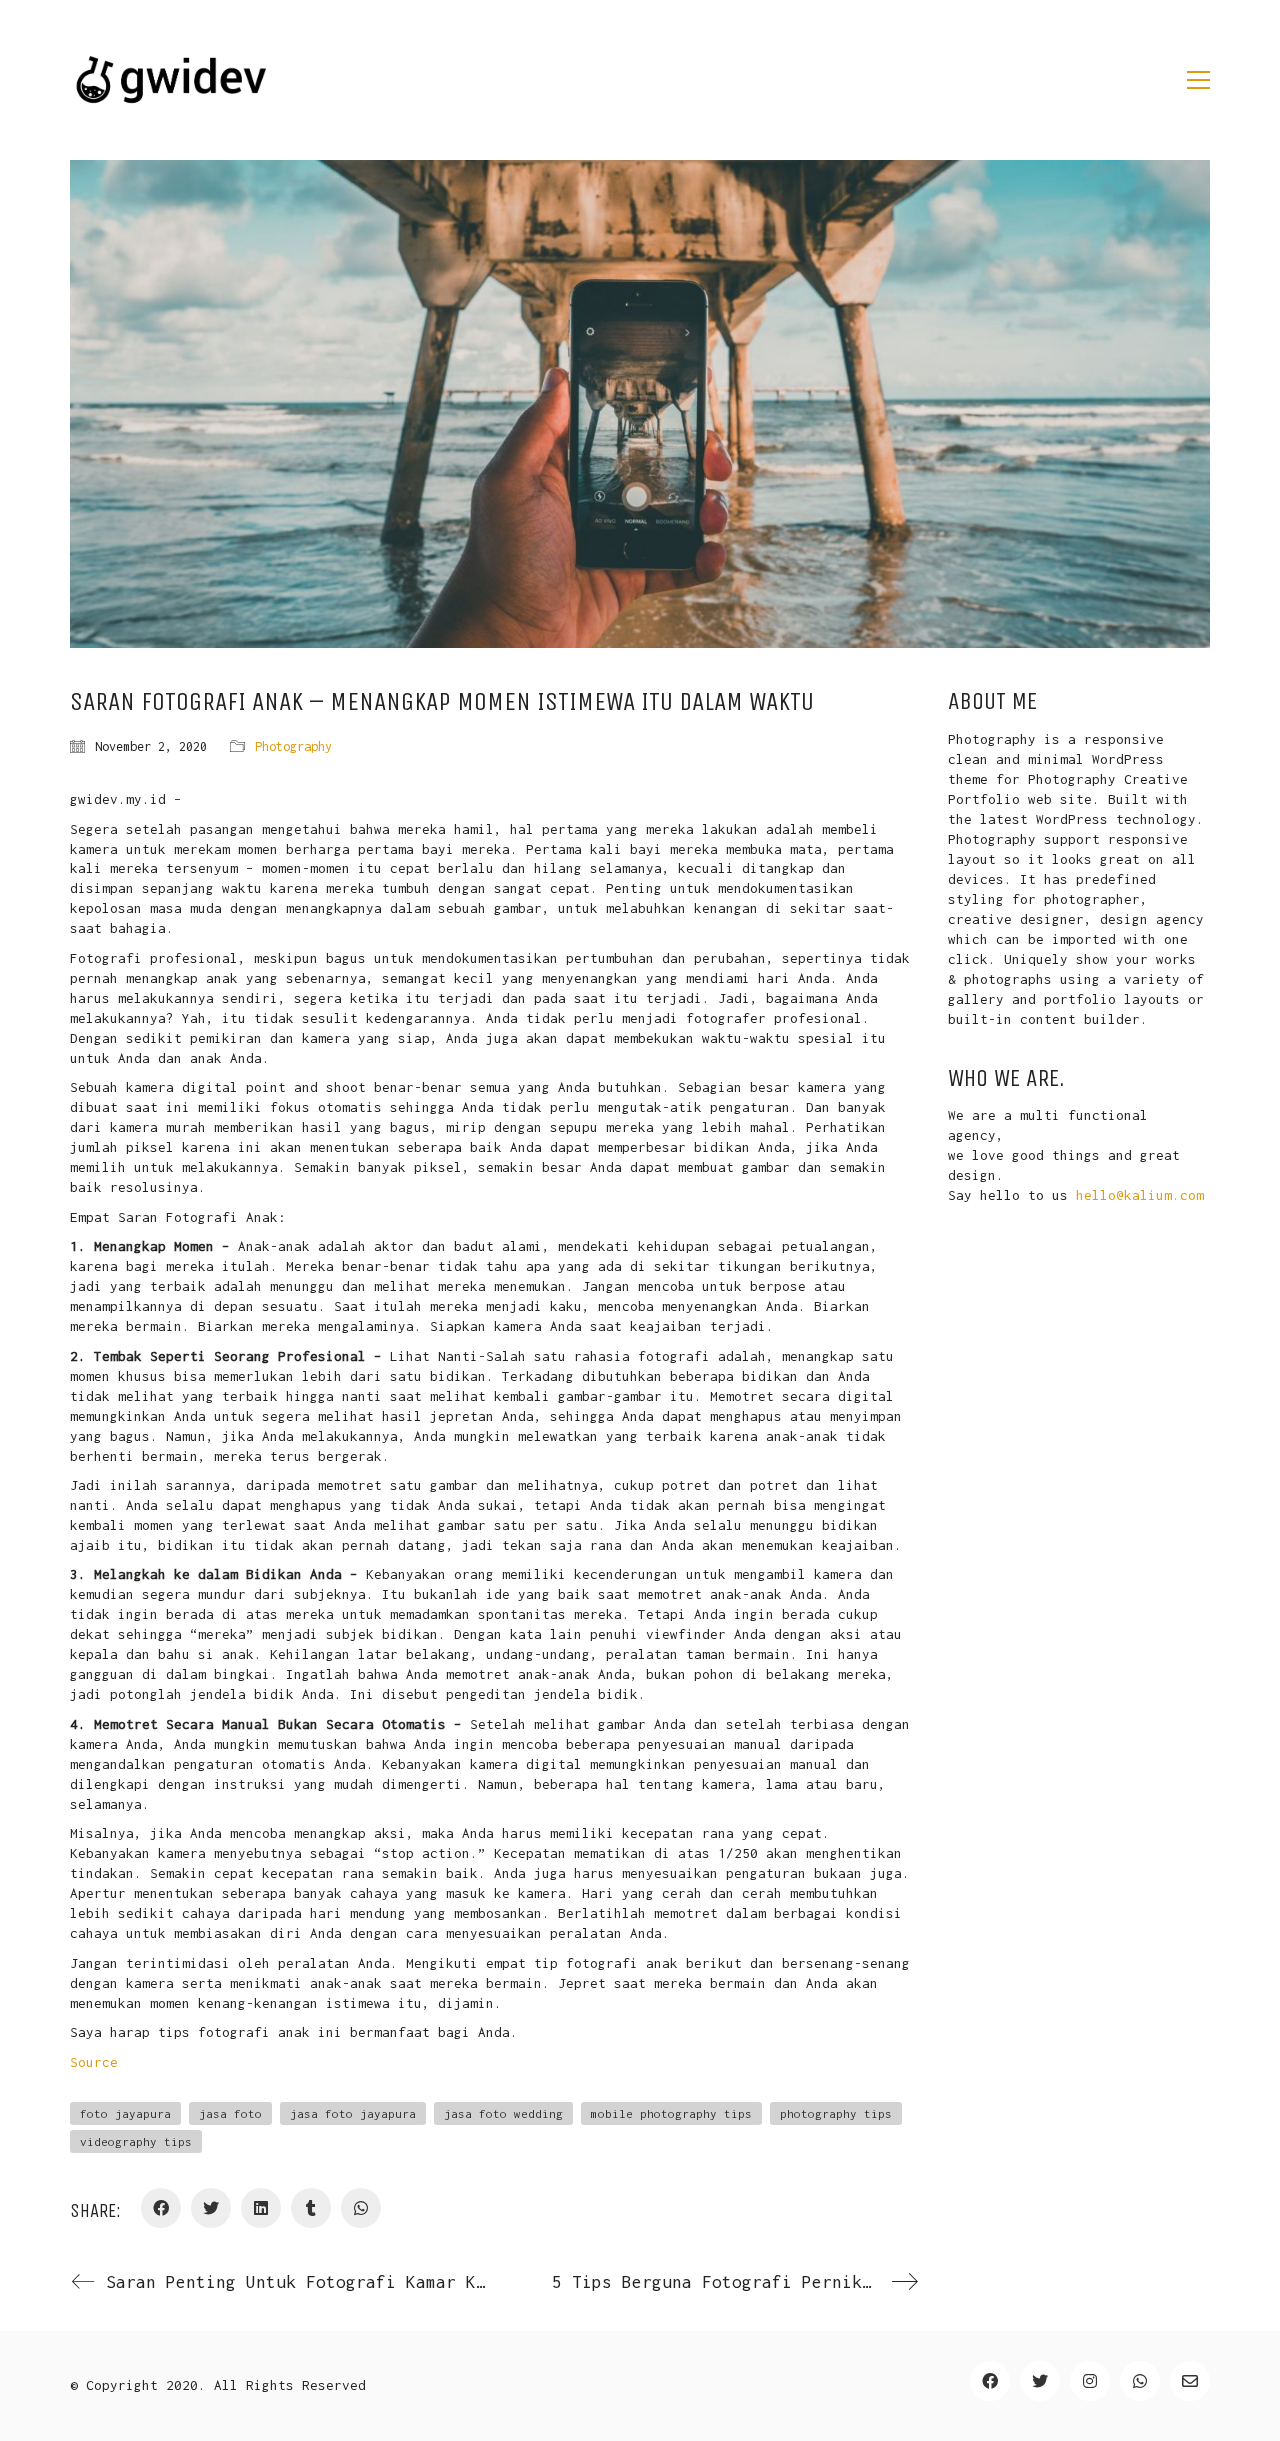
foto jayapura (125, 2113)
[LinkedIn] (261, 2208)
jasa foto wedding (503, 2113)
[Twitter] (211, 2208)
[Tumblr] (311, 2208)
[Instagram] (1090, 2381)
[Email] (1190, 2381)
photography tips (836, 2113)
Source (94, 2062)
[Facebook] (161, 2208)
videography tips (136, 2141)
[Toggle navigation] (1198, 80)
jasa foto (230, 2113)
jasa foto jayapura (353, 2113)
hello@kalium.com (1140, 1195)
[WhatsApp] (361, 2208)
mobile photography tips (671, 2113)
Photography (293, 746)
